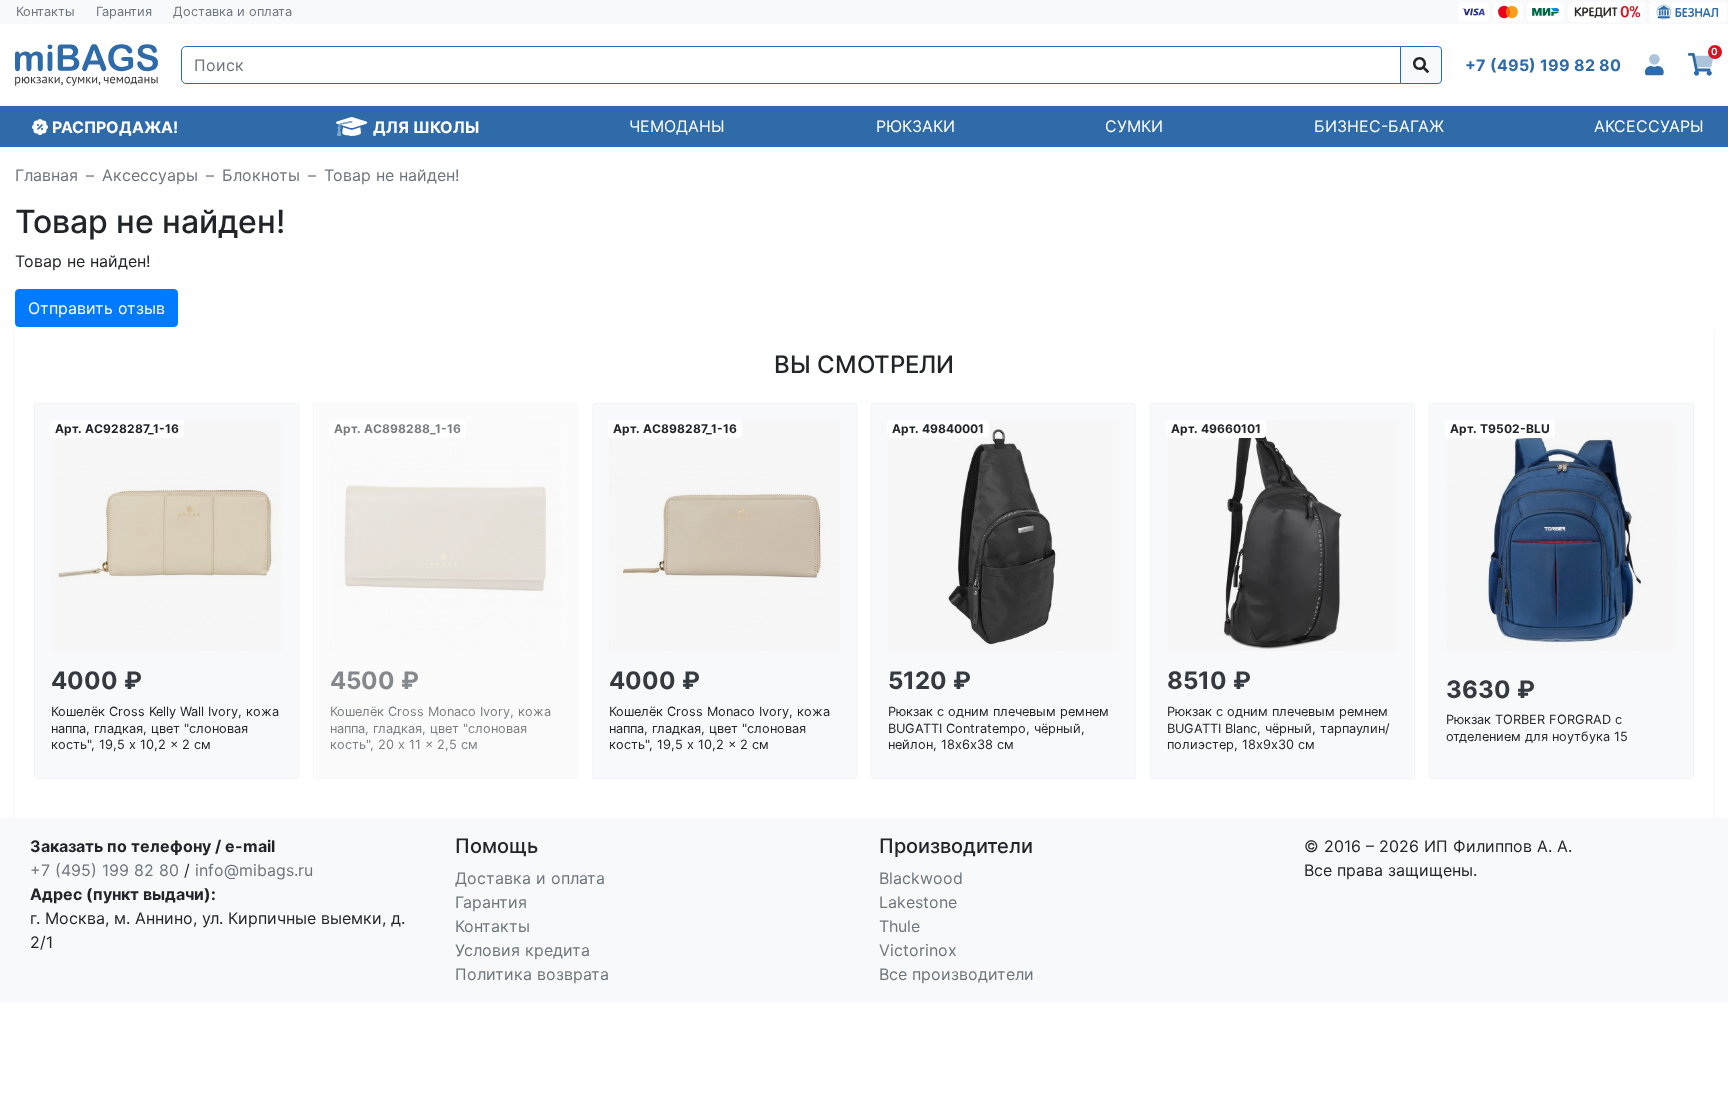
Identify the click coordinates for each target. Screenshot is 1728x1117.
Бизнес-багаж (1379, 126)
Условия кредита (522, 950)
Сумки (1134, 126)
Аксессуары (1649, 126)
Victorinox (918, 950)
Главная (46, 175)
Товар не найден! (391, 175)
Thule (899, 926)
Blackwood (921, 878)
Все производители (956, 974)
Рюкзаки (915, 126)
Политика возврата (532, 974)
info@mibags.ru (254, 870)
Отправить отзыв (96, 308)
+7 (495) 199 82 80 (104, 870)
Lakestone (918, 902)
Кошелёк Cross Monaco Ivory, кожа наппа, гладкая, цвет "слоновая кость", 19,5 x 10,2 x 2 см (719, 728)
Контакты (45, 11)
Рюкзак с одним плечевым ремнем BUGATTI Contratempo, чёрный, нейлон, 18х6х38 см (998, 728)
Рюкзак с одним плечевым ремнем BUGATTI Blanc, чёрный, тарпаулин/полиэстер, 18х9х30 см (1278, 728)
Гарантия (124, 11)
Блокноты (261, 175)
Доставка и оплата (232, 11)
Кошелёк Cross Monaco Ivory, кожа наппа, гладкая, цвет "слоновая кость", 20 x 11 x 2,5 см (440, 728)
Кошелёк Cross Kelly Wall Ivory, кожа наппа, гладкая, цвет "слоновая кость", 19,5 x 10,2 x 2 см (165, 728)
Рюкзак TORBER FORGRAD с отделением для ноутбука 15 (1537, 728)
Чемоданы (677, 126)
